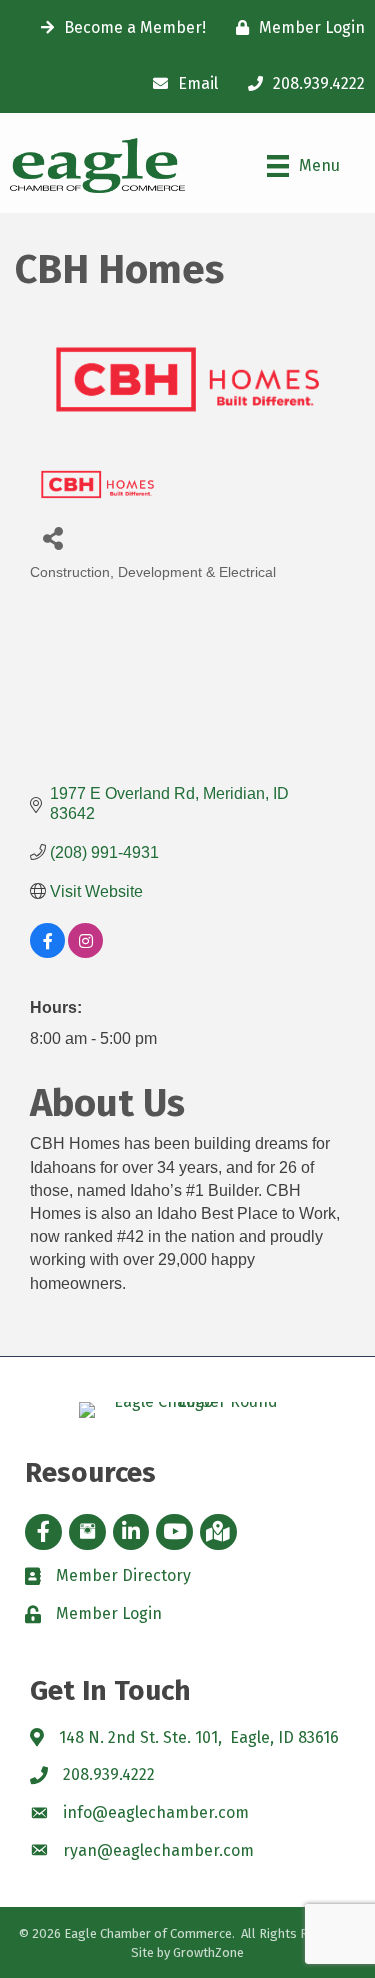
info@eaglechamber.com (156, 1812)
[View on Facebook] (47, 952)
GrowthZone (208, 1952)
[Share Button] (52, 537)
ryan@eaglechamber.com (158, 1850)
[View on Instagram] (85, 952)
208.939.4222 (109, 1774)
